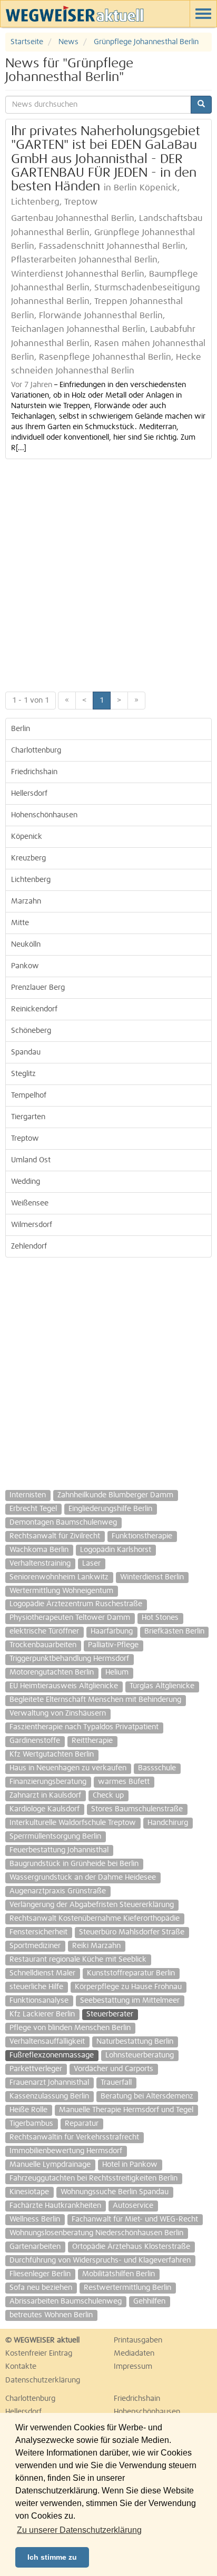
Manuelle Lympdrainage (50, 2165)
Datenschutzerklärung (43, 2380)
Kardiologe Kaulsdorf (45, 1809)
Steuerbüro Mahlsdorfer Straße (132, 1932)
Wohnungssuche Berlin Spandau (115, 2192)
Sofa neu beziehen (41, 2288)
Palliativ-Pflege (113, 1645)
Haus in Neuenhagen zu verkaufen (68, 1768)
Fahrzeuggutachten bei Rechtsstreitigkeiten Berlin (93, 2178)
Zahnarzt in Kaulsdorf (45, 1796)
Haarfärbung (112, 1631)
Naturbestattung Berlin (135, 2042)
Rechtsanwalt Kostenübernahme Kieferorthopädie (95, 1919)
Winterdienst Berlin (152, 1577)
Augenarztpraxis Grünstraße (58, 1891)
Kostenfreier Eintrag (39, 2354)
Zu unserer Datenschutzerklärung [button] (79, 2530)
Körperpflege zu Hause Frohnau (128, 1987)
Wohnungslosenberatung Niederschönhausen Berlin (96, 2233)
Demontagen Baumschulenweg (63, 1523)
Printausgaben (138, 2340)
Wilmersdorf (32, 1225)
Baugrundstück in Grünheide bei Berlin (74, 1864)
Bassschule (157, 1768)
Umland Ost (31, 1160)
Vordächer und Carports (114, 2069)
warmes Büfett (124, 1782)
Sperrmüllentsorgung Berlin (55, 1837)
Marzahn (26, 901)
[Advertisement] (108, 573)
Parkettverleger (36, 2069)
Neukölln (26, 945)
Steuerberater (110, 2014)
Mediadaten (134, 2354)
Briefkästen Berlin (174, 1631)
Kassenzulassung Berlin (49, 2096)
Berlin (21, 729)
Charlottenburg (36, 751)
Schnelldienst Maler (42, 1973)
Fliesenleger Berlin (40, 2274)
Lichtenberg (31, 880)
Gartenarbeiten (35, 2247)
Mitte (20, 923)
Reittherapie (92, 1741)
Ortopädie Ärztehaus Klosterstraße (131, 2247)
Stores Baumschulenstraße (137, 1809)
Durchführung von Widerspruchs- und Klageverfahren (100, 2260)
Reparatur (82, 2124)
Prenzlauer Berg (38, 988)
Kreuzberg (28, 858)
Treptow (25, 1139)
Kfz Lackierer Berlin (42, 2014)
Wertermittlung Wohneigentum (61, 1591)
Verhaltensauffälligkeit (47, 2042)
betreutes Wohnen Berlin (51, 2315)
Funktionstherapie (142, 1536)
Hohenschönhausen (44, 815)
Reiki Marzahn (96, 1946)
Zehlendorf (29, 1246)
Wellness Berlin (35, 2219)
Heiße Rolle (28, 2110)
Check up (108, 1796)
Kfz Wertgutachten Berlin (52, 1754)
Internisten (28, 1495)
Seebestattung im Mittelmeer (130, 2001)
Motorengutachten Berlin (52, 1672)
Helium (117, 1672)
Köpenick (27, 837)
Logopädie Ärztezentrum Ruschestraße (76, 1604)
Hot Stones (160, 1618)
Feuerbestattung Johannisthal (59, 1850)
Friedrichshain (34, 772)
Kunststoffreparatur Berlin (131, 1973)
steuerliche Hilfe (36, 1987)
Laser (91, 1564)
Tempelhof (29, 1096)
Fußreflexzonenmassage (52, 2055)
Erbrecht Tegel (33, 1509)
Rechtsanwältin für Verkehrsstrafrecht (74, 2137)
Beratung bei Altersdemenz (147, 2096)
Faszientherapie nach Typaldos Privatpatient (84, 1727)
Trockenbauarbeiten (43, 1645)
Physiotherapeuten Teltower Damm (70, 1618)
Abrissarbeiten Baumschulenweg (66, 2301)
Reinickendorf (34, 1009)
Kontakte (21, 2367)
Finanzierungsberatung (48, 1782)
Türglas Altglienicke (162, 1686)
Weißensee (30, 1203)
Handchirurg (168, 1823)
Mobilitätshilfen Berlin (119, 2274)
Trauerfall (116, 2083)
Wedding (26, 1182)
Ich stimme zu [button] (52, 2557)
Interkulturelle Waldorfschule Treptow (73, 1823)
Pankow (25, 966)
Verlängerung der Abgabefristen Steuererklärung (92, 1905)
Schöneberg (31, 1031)
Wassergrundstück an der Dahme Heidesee (83, 1878)
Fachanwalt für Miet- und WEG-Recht (135, 2219)
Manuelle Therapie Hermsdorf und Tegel (126, 2110)
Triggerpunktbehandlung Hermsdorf (69, 1659)
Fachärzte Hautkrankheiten (55, 2206)
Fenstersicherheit (38, 1932)
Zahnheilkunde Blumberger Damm (115, 1495)
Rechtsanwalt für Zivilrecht (55, 1536)
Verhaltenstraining (40, 1564)
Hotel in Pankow (130, 2165)
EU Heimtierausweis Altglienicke (64, 1686)
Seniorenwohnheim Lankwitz (59, 1577)
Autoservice (133, 2206)
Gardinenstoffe (35, 1741)
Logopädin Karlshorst (116, 1550)
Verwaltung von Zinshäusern (58, 1713)
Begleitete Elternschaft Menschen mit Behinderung (95, 1700)
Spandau (26, 1052)
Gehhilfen (149, 2301)
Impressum (133, 2367)
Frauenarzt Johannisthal (49, 2083)
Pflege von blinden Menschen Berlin (70, 2028)
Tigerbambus (31, 2124)
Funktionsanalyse (39, 2001)
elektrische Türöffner (44, 1631)
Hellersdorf (29, 794)
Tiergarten (28, 1117)
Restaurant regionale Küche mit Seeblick (78, 1960)
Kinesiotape (29, 2192)
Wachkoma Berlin (39, 1550)
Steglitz (23, 1074)
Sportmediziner (35, 1946)
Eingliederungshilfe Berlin (110, 1509)
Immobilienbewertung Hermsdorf (66, 2151)
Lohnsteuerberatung (140, 2055)
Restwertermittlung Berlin (127, 2288)
